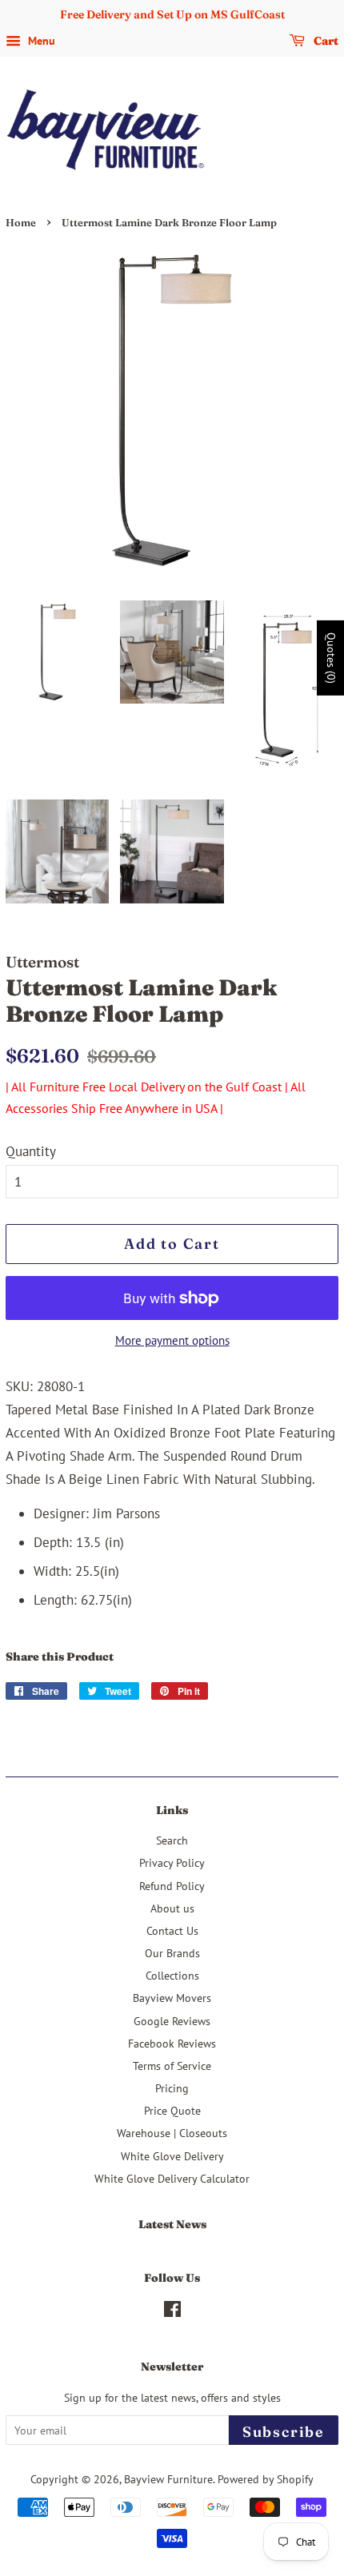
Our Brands (172, 1953)
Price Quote (172, 2110)
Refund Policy (172, 1886)
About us (172, 1908)
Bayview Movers (172, 1998)
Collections (172, 1975)
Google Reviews (172, 2021)
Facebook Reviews (172, 2043)
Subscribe (284, 2432)
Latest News (172, 2224)
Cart (325, 41)
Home (21, 223)
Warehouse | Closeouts (172, 2133)
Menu (40, 41)
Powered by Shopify (266, 2479)
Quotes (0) (331, 657)
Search (172, 1840)
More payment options (172, 1340)
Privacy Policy (172, 1862)
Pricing (172, 2088)
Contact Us (172, 1930)
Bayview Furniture (168, 2479)
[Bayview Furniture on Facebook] (172, 2312)
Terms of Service (172, 2066)
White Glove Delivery (172, 2156)
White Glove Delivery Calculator (172, 2178)
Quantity (31, 1151)
